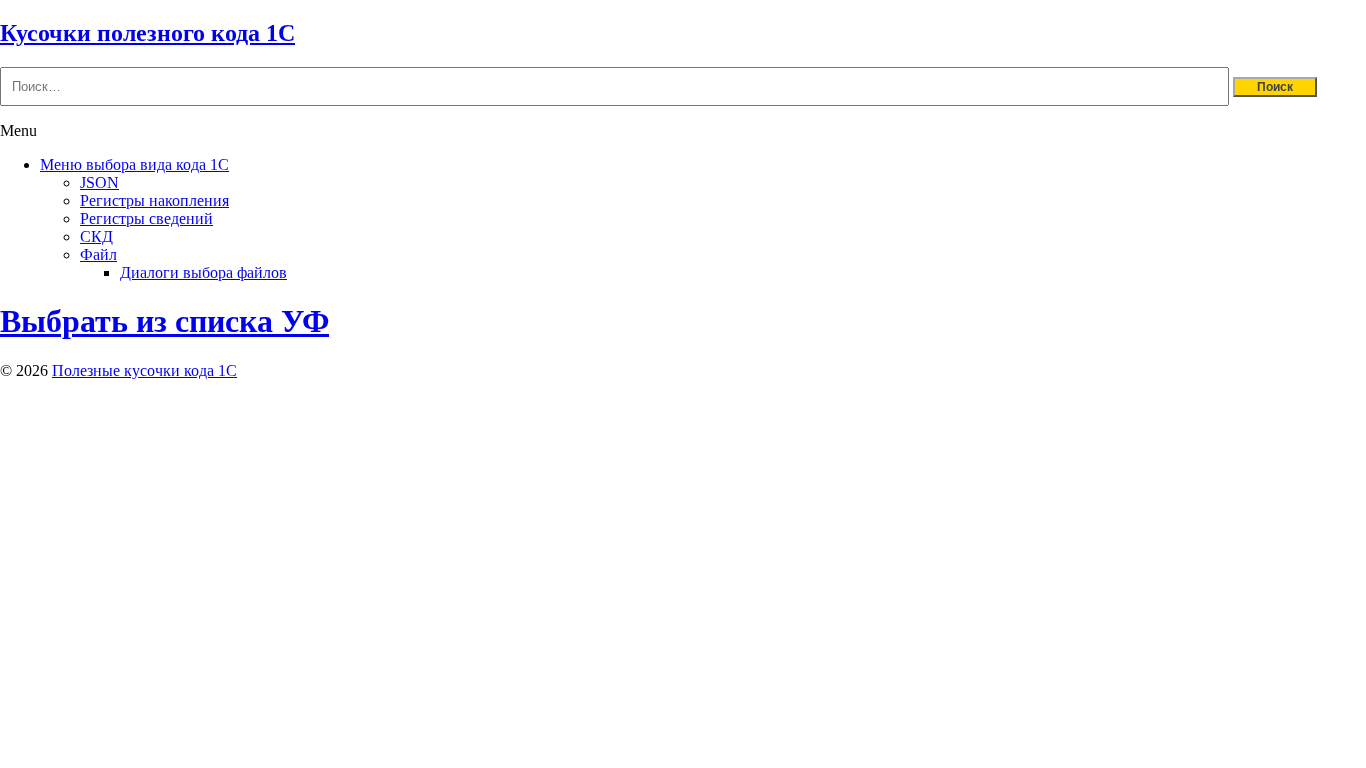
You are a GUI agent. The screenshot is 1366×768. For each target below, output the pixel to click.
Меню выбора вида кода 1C (134, 164)
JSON (99, 182)
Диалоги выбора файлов (203, 272)
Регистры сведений (146, 218)
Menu (18, 130)
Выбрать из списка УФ (164, 321)
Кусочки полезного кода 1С (147, 33)
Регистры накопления (154, 200)
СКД (96, 236)
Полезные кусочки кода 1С (144, 370)
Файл (98, 254)
